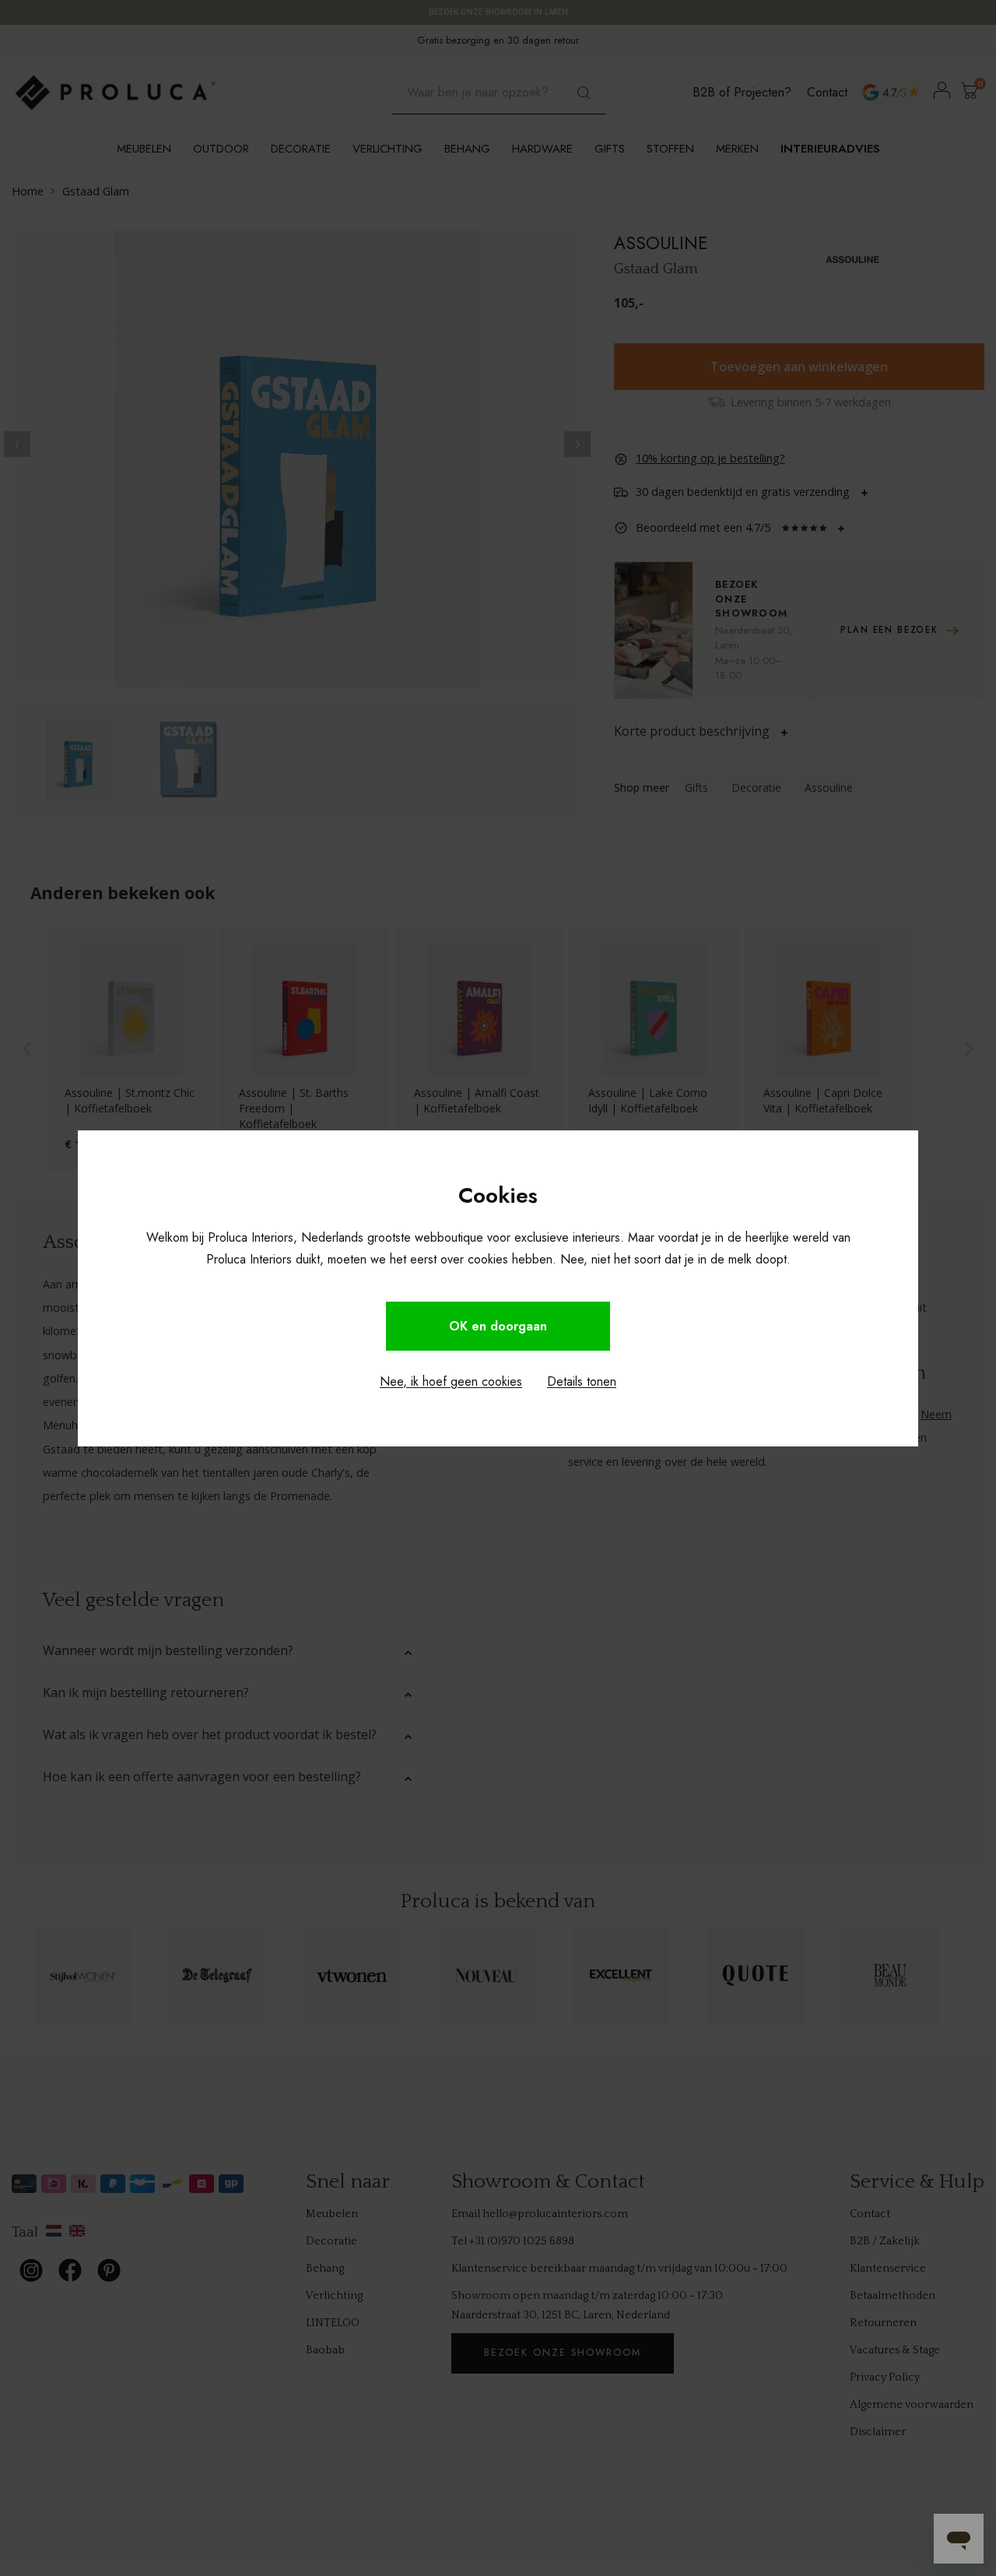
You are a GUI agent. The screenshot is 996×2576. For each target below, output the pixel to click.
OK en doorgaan (498, 1326)
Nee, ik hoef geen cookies (451, 1381)
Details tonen (582, 1381)
